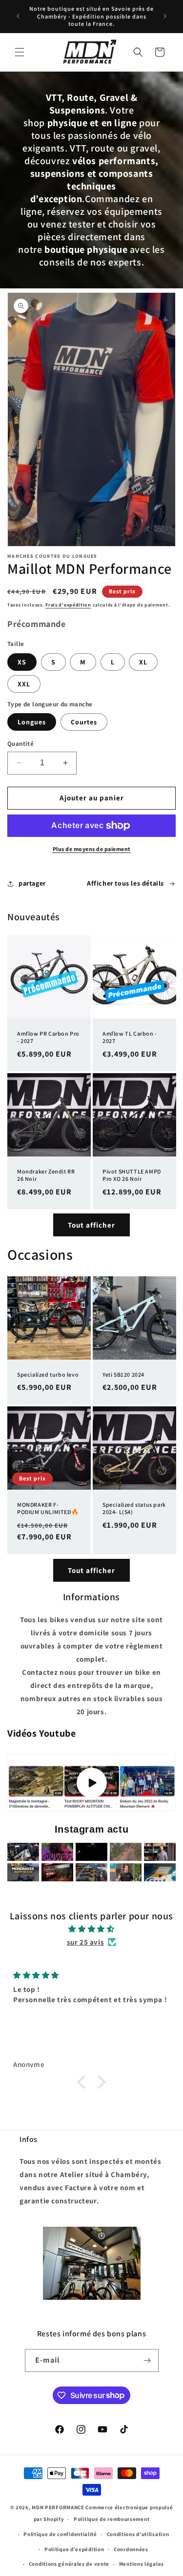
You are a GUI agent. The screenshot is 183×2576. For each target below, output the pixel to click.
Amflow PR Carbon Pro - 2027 (48, 1037)
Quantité (20, 744)
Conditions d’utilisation (138, 2534)
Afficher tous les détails (125, 883)
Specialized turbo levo (48, 1374)
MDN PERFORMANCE (58, 2507)
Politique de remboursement (112, 2519)
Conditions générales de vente (69, 2564)
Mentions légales (142, 2564)
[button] (20, 52)
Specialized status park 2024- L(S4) (134, 1508)
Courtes (84, 722)
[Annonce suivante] (165, 16)
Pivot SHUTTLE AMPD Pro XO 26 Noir (132, 1175)
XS (22, 662)
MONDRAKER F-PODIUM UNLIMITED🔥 (48, 1508)
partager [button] (32, 883)
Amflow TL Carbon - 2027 (130, 1037)
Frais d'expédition (68, 605)
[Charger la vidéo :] (91, 1783)
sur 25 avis (86, 1942)
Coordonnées (131, 2549)
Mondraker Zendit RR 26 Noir (46, 1175)
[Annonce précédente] (18, 16)
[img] (91, 1929)
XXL (24, 684)
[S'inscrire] (147, 2360)
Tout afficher (91, 1225)
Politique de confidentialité (60, 2534)
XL (143, 662)
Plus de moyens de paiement (92, 849)
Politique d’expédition (74, 2549)
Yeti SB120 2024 (123, 1374)
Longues (32, 722)
